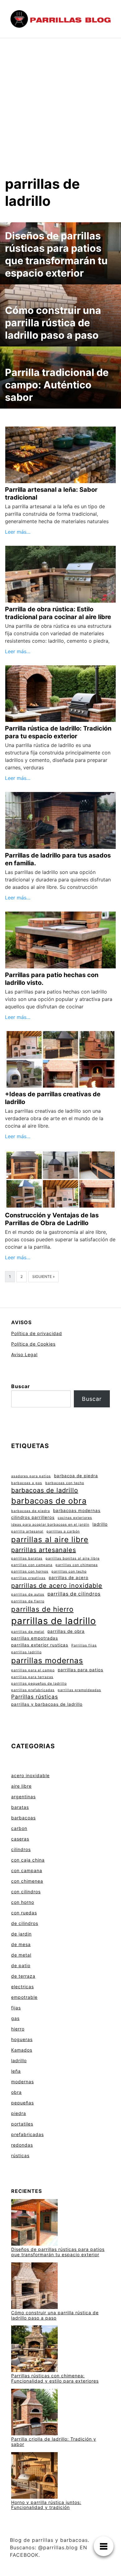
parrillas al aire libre (50, 1539)
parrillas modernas (47, 1660)
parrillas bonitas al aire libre (73, 1558)
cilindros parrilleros (33, 1517)
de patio (21, 1965)
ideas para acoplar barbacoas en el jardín (50, 1525)
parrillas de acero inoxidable (57, 1586)
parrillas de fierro (28, 1601)
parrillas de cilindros (74, 1594)
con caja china (28, 1860)
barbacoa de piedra (76, 1476)
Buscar (21, 1386)
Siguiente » (43, 1277)
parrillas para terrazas (32, 1677)
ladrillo (100, 1524)
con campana (27, 1870)
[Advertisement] (60, 102)
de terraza (23, 1976)
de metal (21, 1955)
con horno (23, 1902)
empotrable (24, 1997)
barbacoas (23, 1818)
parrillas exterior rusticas (40, 1645)
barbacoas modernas (77, 1510)
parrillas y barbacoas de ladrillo (47, 1704)
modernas (22, 2082)
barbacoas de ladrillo (45, 1490)
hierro (18, 2029)
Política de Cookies (33, 1344)
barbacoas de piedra (31, 1511)
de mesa (21, 1944)
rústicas (20, 2155)
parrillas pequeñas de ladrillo (39, 1684)
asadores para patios (31, 1476)
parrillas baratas (27, 1558)
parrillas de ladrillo (54, 1621)
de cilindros (25, 1923)
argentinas (23, 1797)
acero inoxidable (30, 1775)
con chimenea (27, 1881)
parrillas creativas (28, 1578)
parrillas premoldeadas (79, 1690)
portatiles (22, 2124)
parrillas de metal (28, 1632)
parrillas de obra (66, 1631)
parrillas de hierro (42, 1609)
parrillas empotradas (35, 1638)
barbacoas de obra (49, 1501)
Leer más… (18, 532)
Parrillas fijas (84, 1645)
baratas (20, 1807)
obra (16, 2092)
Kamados (22, 2050)
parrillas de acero (69, 1578)
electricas (22, 1987)
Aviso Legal (24, 1354)
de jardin (21, 1934)
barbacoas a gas (27, 1483)
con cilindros (26, 1892)
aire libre (21, 1786)
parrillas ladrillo (26, 1652)
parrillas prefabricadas (33, 1690)
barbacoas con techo (65, 1483)
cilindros (21, 1849)
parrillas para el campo (33, 1670)
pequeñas (22, 2103)
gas (15, 2018)
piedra (19, 2113)
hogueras (22, 2039)
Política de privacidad (37, 1333)
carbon (19, 1828)
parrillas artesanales (44, 1550)
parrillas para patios (81, 1670)
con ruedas (24, 1913)
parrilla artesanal (27, 1531)
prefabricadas (27, 2134)
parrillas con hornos (30, 1571)
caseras (20, 1839)
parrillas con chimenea (77, 1565)
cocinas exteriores (75, 1518)
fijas (16, 2008)
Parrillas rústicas (35, 1697)
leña (16, 2071)
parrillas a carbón (63, 1531)
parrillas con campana (32, 1565)
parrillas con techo (69, 1571)
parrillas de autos (28, 1594)
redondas (22, 2145)
